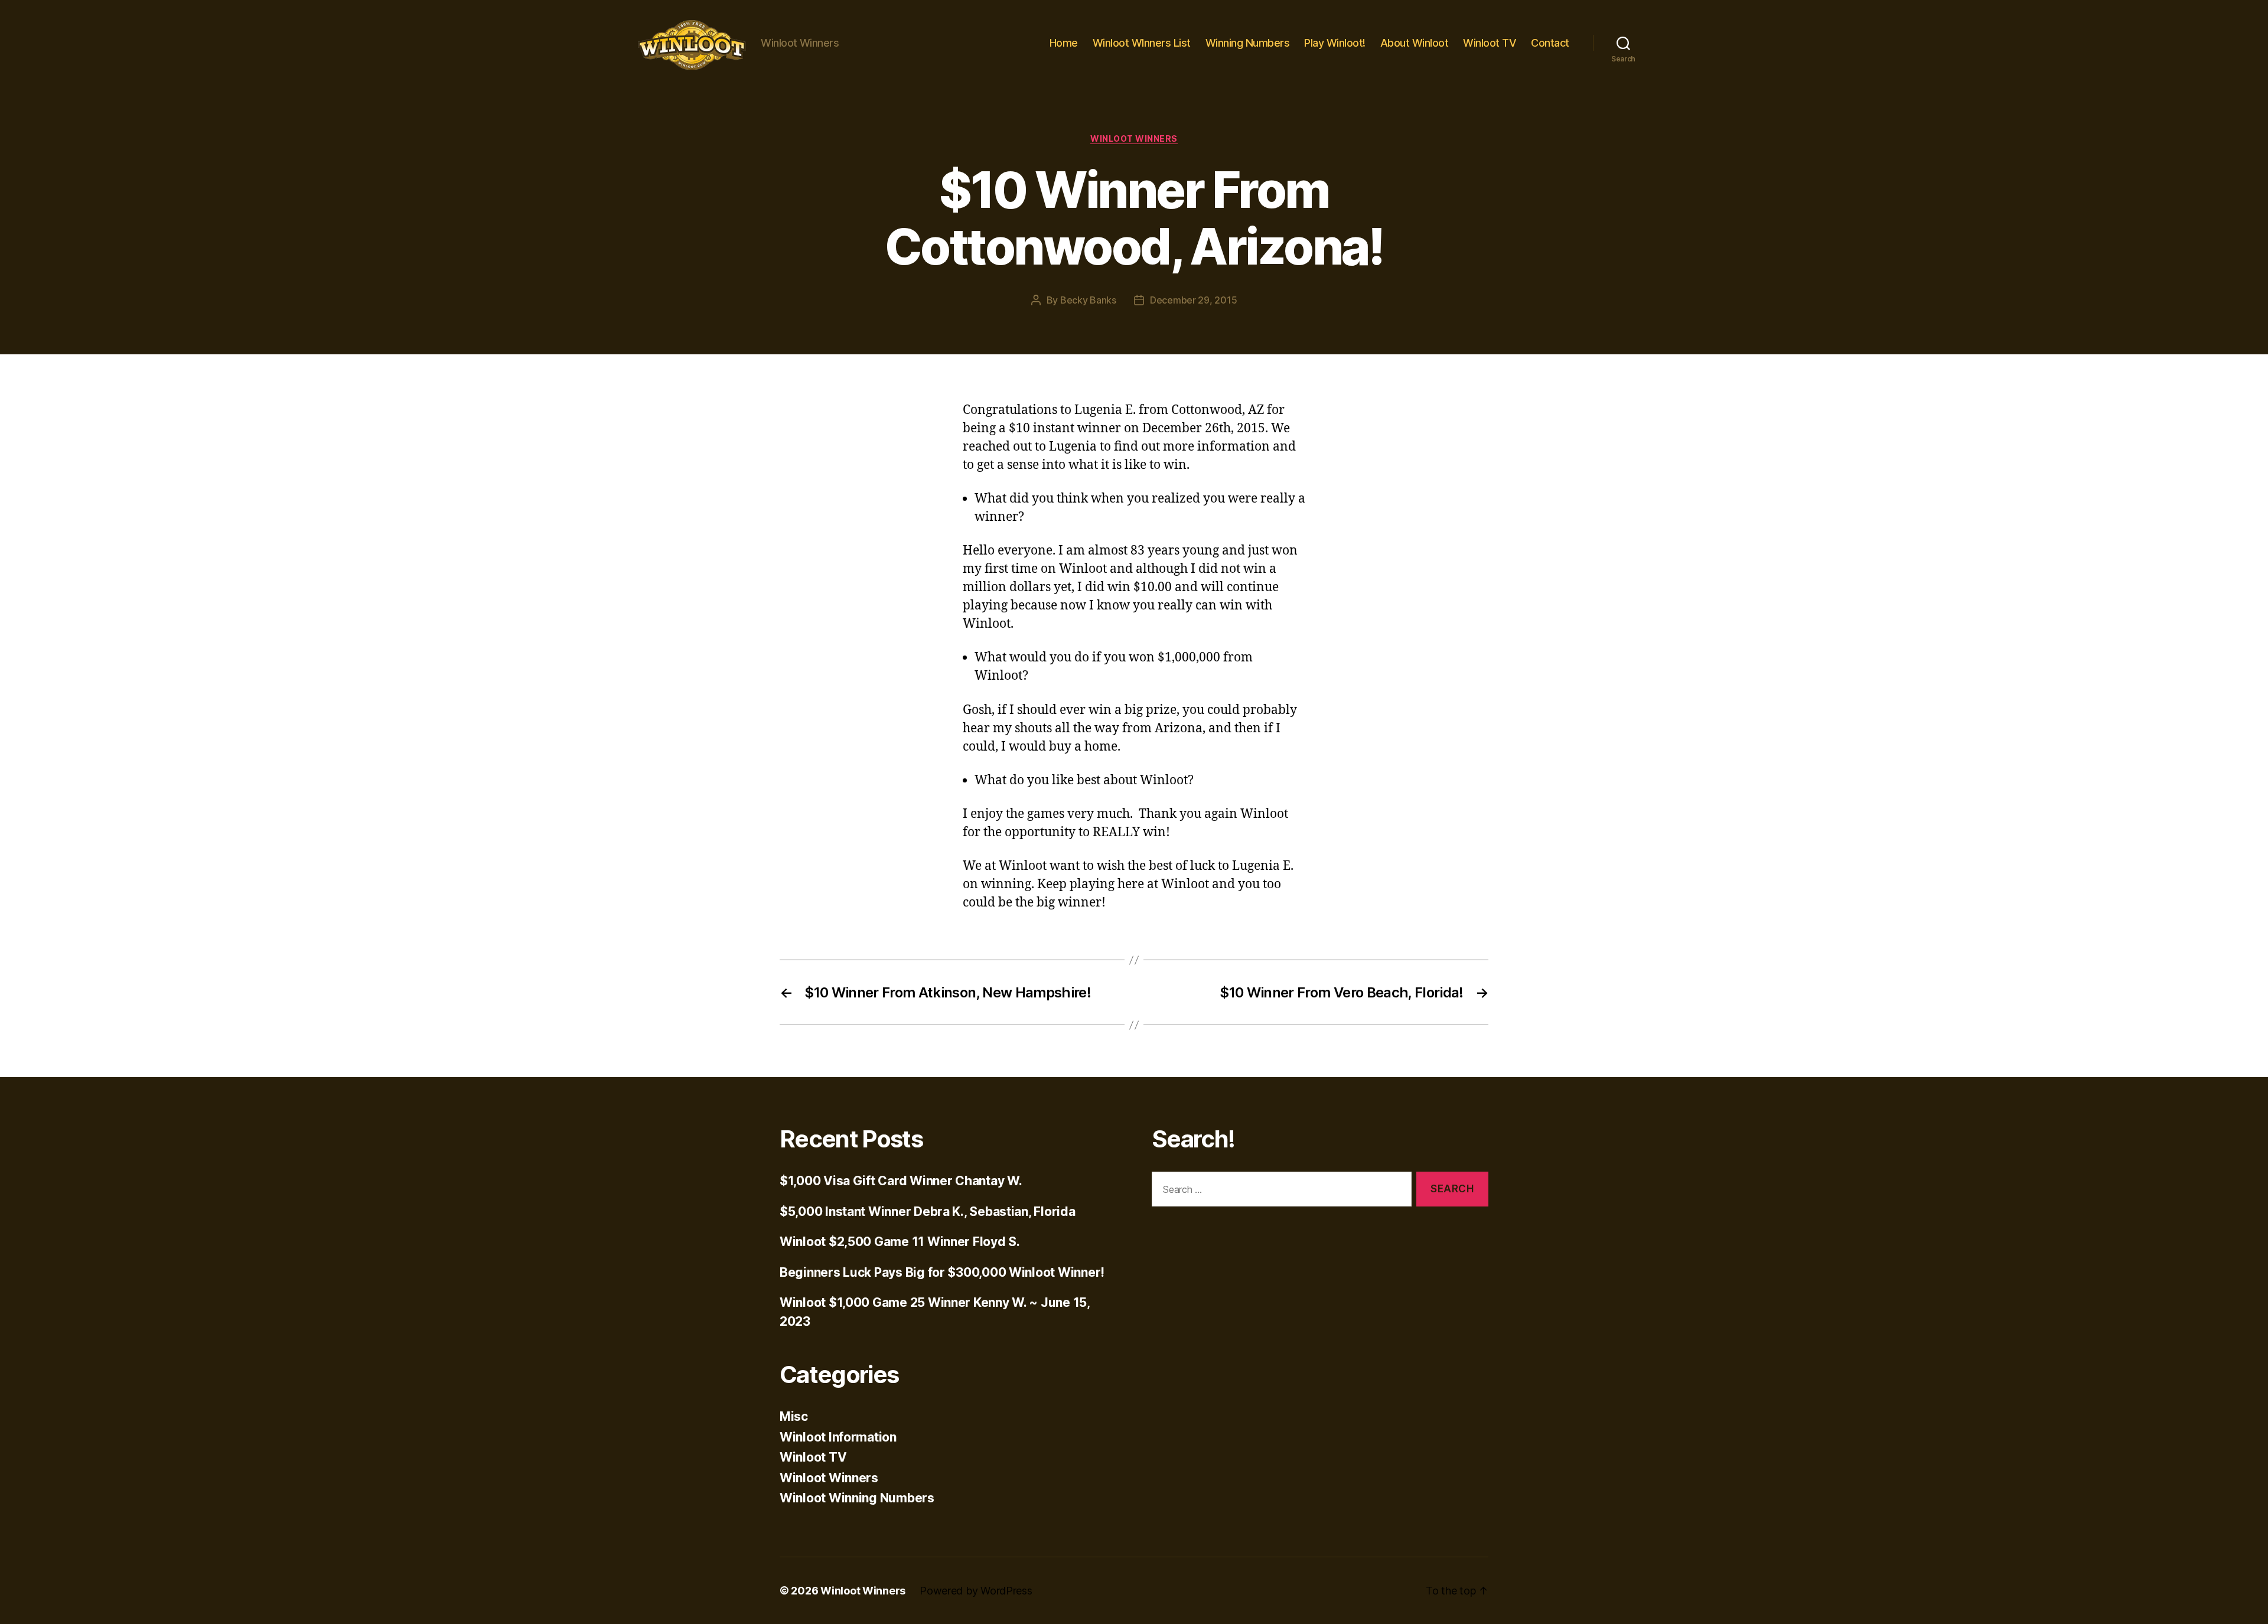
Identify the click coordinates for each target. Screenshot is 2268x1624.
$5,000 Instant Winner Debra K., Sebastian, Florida (928, 1212)
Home (1064, 43)
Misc (794, 1416)
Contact (1550, 43)
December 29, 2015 (1193, 300)
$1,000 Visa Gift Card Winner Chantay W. (901, 1181)
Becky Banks (1088, 300)
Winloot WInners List (1142, 43)
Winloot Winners (1134, 138)
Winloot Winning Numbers (857, 1498)
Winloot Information (838, 1437)
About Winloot (1415, 43)
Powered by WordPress (976, 1591)
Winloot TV (1490, 43)
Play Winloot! (1335, 43)
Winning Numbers (1248, 43)
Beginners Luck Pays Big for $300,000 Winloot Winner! (942, 1272)
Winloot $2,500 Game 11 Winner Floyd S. (900, 1242)
